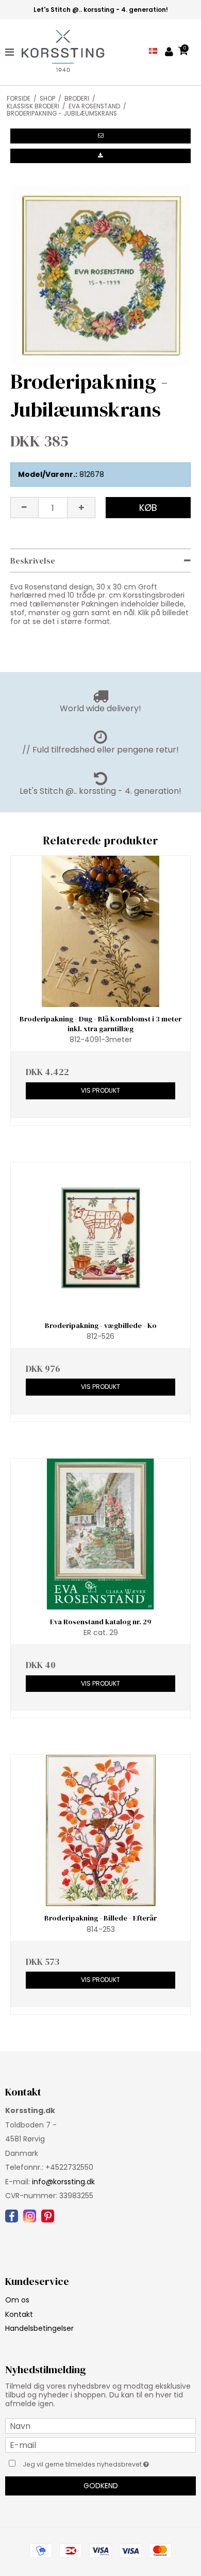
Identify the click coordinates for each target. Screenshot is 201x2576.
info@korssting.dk (63, 2182)
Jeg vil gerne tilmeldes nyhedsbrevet (93, 2462)
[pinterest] (48, 2216)
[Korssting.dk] (58, 52)
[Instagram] (30, 2216)
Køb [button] (148, 508)
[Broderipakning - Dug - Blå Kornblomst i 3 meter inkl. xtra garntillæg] (100, 931)
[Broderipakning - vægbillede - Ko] (100, 1238)
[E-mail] (100, 2444)
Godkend (101, 2486)
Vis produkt (100, 1090)
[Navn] (100, 2425)
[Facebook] (12, 2216)
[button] (100, 136)
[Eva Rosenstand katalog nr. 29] (100, 1534)
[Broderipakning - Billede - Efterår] (100, 1830)
